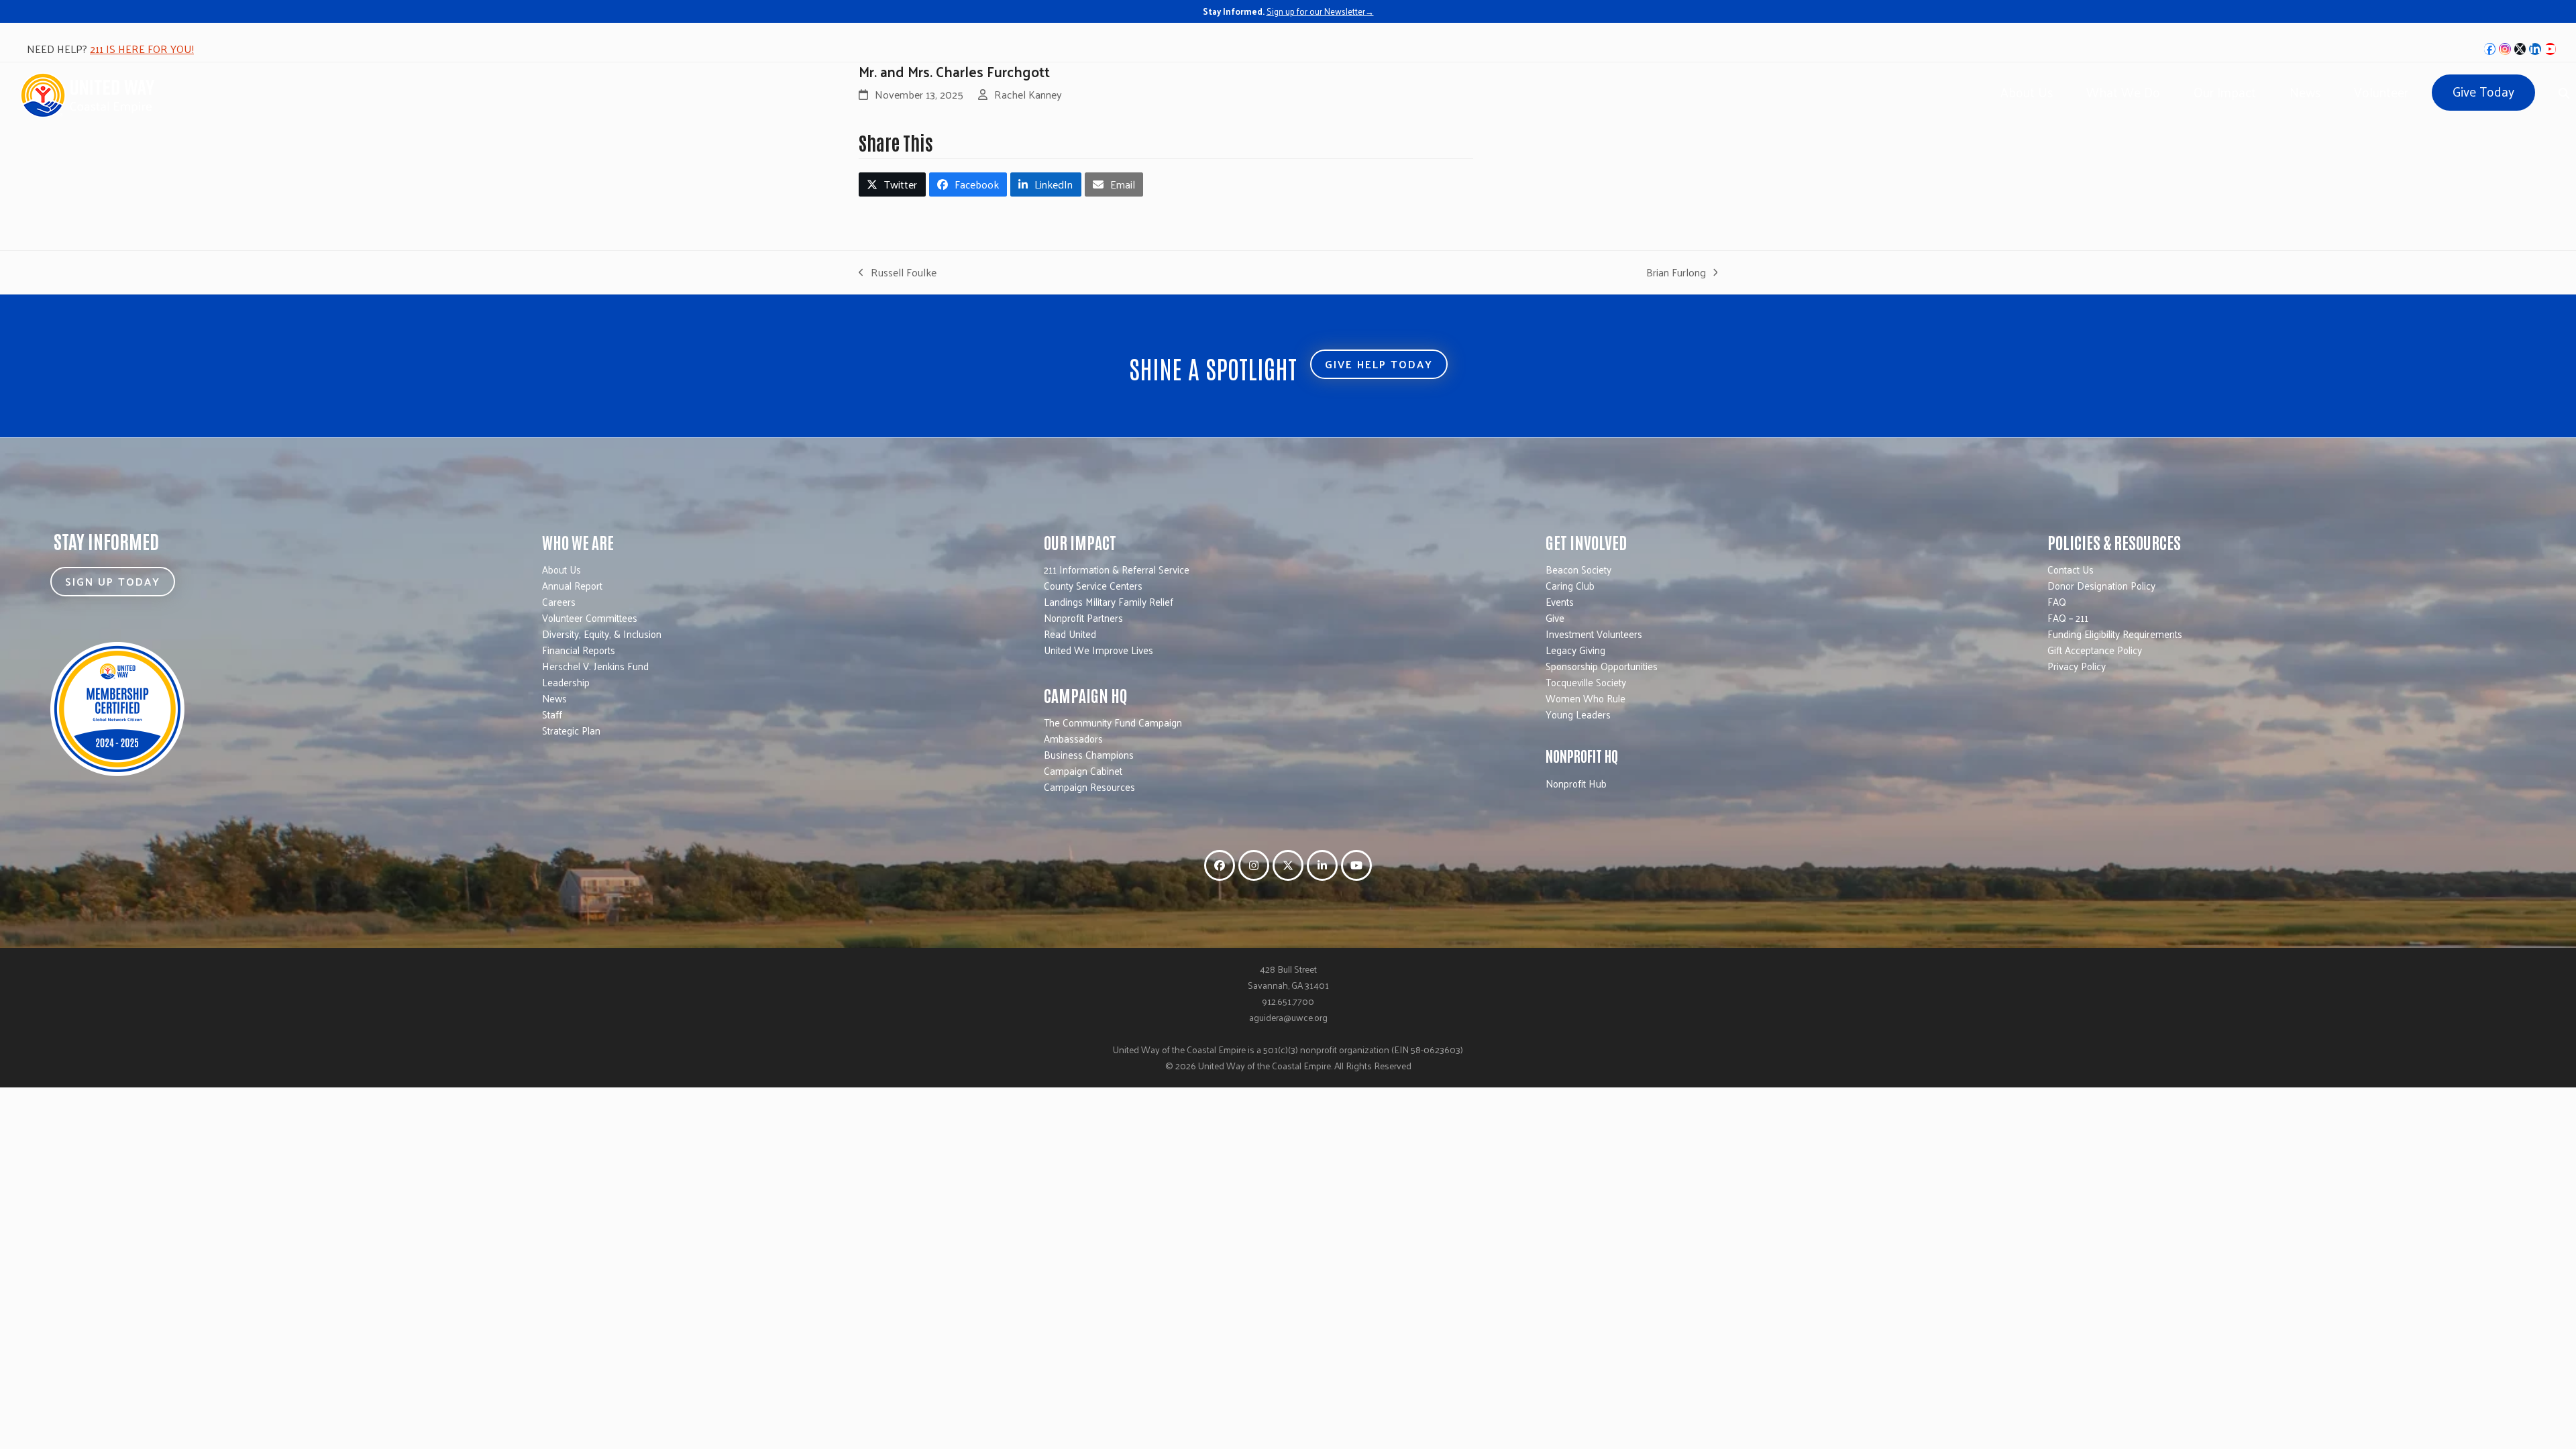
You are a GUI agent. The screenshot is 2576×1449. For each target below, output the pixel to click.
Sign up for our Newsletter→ (1320, 11)
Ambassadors (1073, 738)
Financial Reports (579, 650)
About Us (561, 569)
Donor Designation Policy (2101, 585)
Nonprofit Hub (1576, 783)
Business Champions (1089, 754)
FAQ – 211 (2068, 618)
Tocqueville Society (1586, 682)
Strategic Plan (571, 730)
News (554, 698)
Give (1555, 618)
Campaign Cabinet (1083, 770)
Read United (1070, 634)
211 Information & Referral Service (1117, 569)
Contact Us (2071, 569)
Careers (559, 601)
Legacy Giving (1575, 650)
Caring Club (1570, 585)
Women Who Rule (1586, 698)
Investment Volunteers (1594, 634)
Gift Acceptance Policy (2095, 650)
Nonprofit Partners (1083, 618)
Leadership (566, 682)
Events (1560, 601)
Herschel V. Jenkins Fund (595, 666)
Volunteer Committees (590, 618)
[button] (892, 184)
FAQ (2057, 601)
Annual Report (572, 585)
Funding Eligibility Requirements (2115, 634)
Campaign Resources (1089, 787)
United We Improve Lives (1098, 650)
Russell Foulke (898, 272)
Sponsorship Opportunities (1602, 666)
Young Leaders (1578, 714)
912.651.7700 (1288, 1001)
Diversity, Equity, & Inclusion (602, 634)
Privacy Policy (2077, 666)
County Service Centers (1093, 585)
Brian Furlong (1676, 272)
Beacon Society (1578, 569)
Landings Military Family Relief (1109, 601)
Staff (552, 714)
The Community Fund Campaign (1113, 722)
